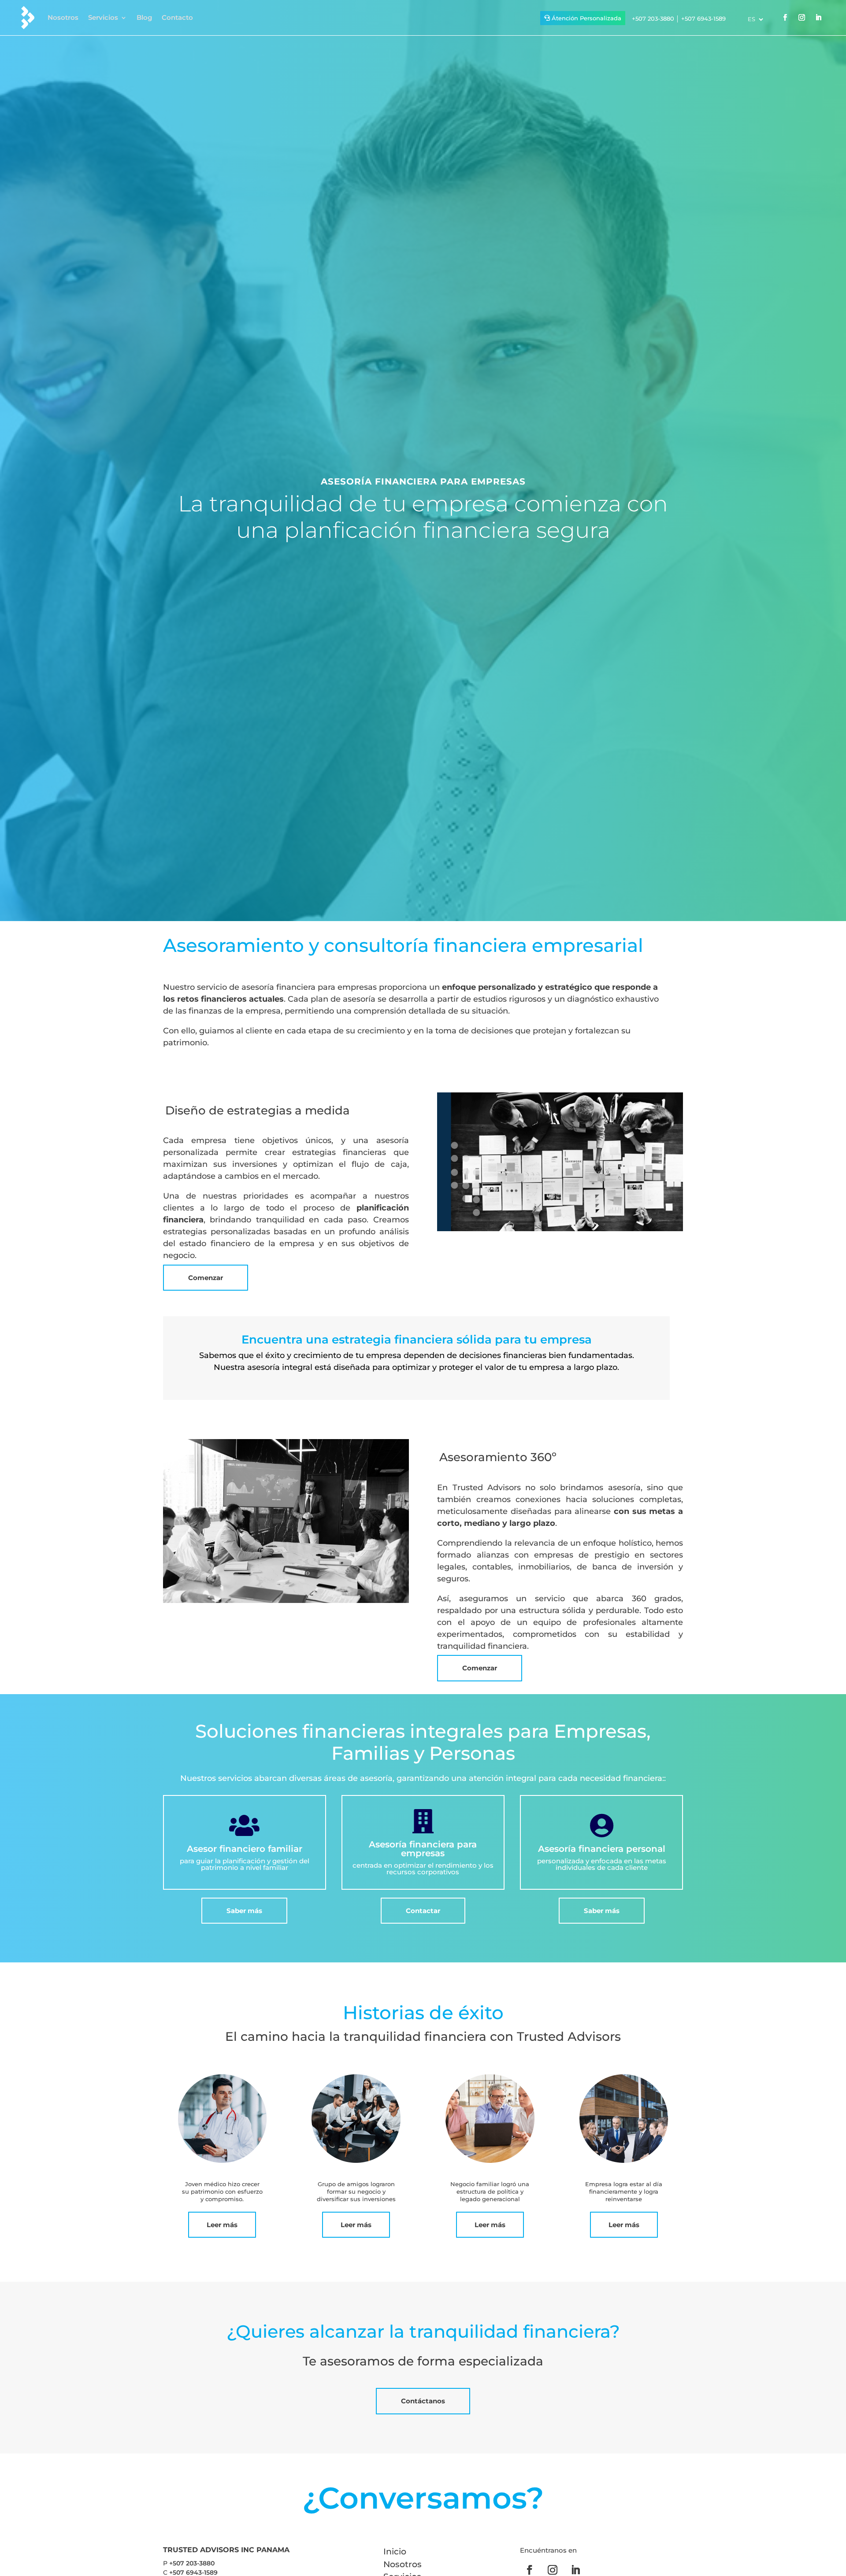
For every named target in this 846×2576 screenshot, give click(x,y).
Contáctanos (423, 2401)
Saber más (244, 1911)
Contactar (423, 1911)
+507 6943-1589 (703, 19)
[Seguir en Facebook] (785, 18)
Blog (144, 17)
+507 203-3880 (653, 19)
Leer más (222, 2225)
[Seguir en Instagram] (801, 18)
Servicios (103, 17)
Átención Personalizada (586, 18)
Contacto (177, 17)
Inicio (395, 2552)
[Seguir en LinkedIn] (818, 18)
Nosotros (63, 17)
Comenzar (206, 1278)
